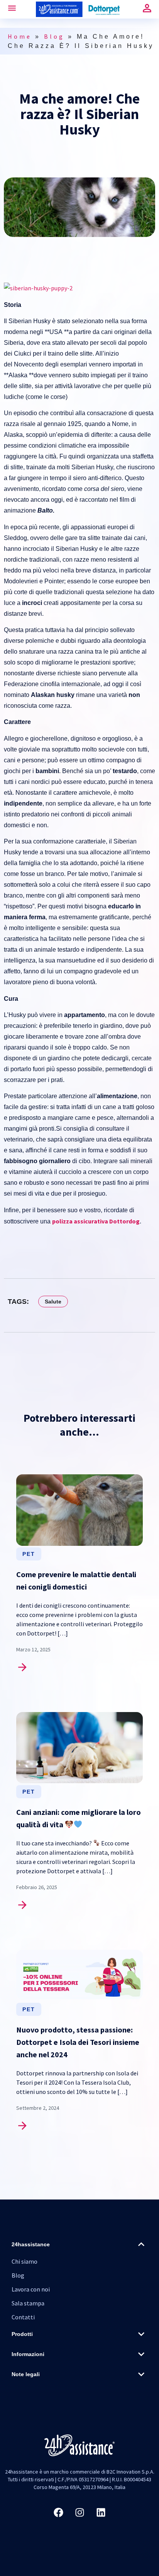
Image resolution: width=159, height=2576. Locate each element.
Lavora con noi (31, 2289)
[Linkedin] (101, 2512)
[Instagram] (79, 2512)
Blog (54, 36)
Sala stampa (28, 2303)
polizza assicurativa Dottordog (96, 1221)
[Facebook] (58, 2512)
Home (20, 36)
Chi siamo (25, 2261)
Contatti (23, 2317)
